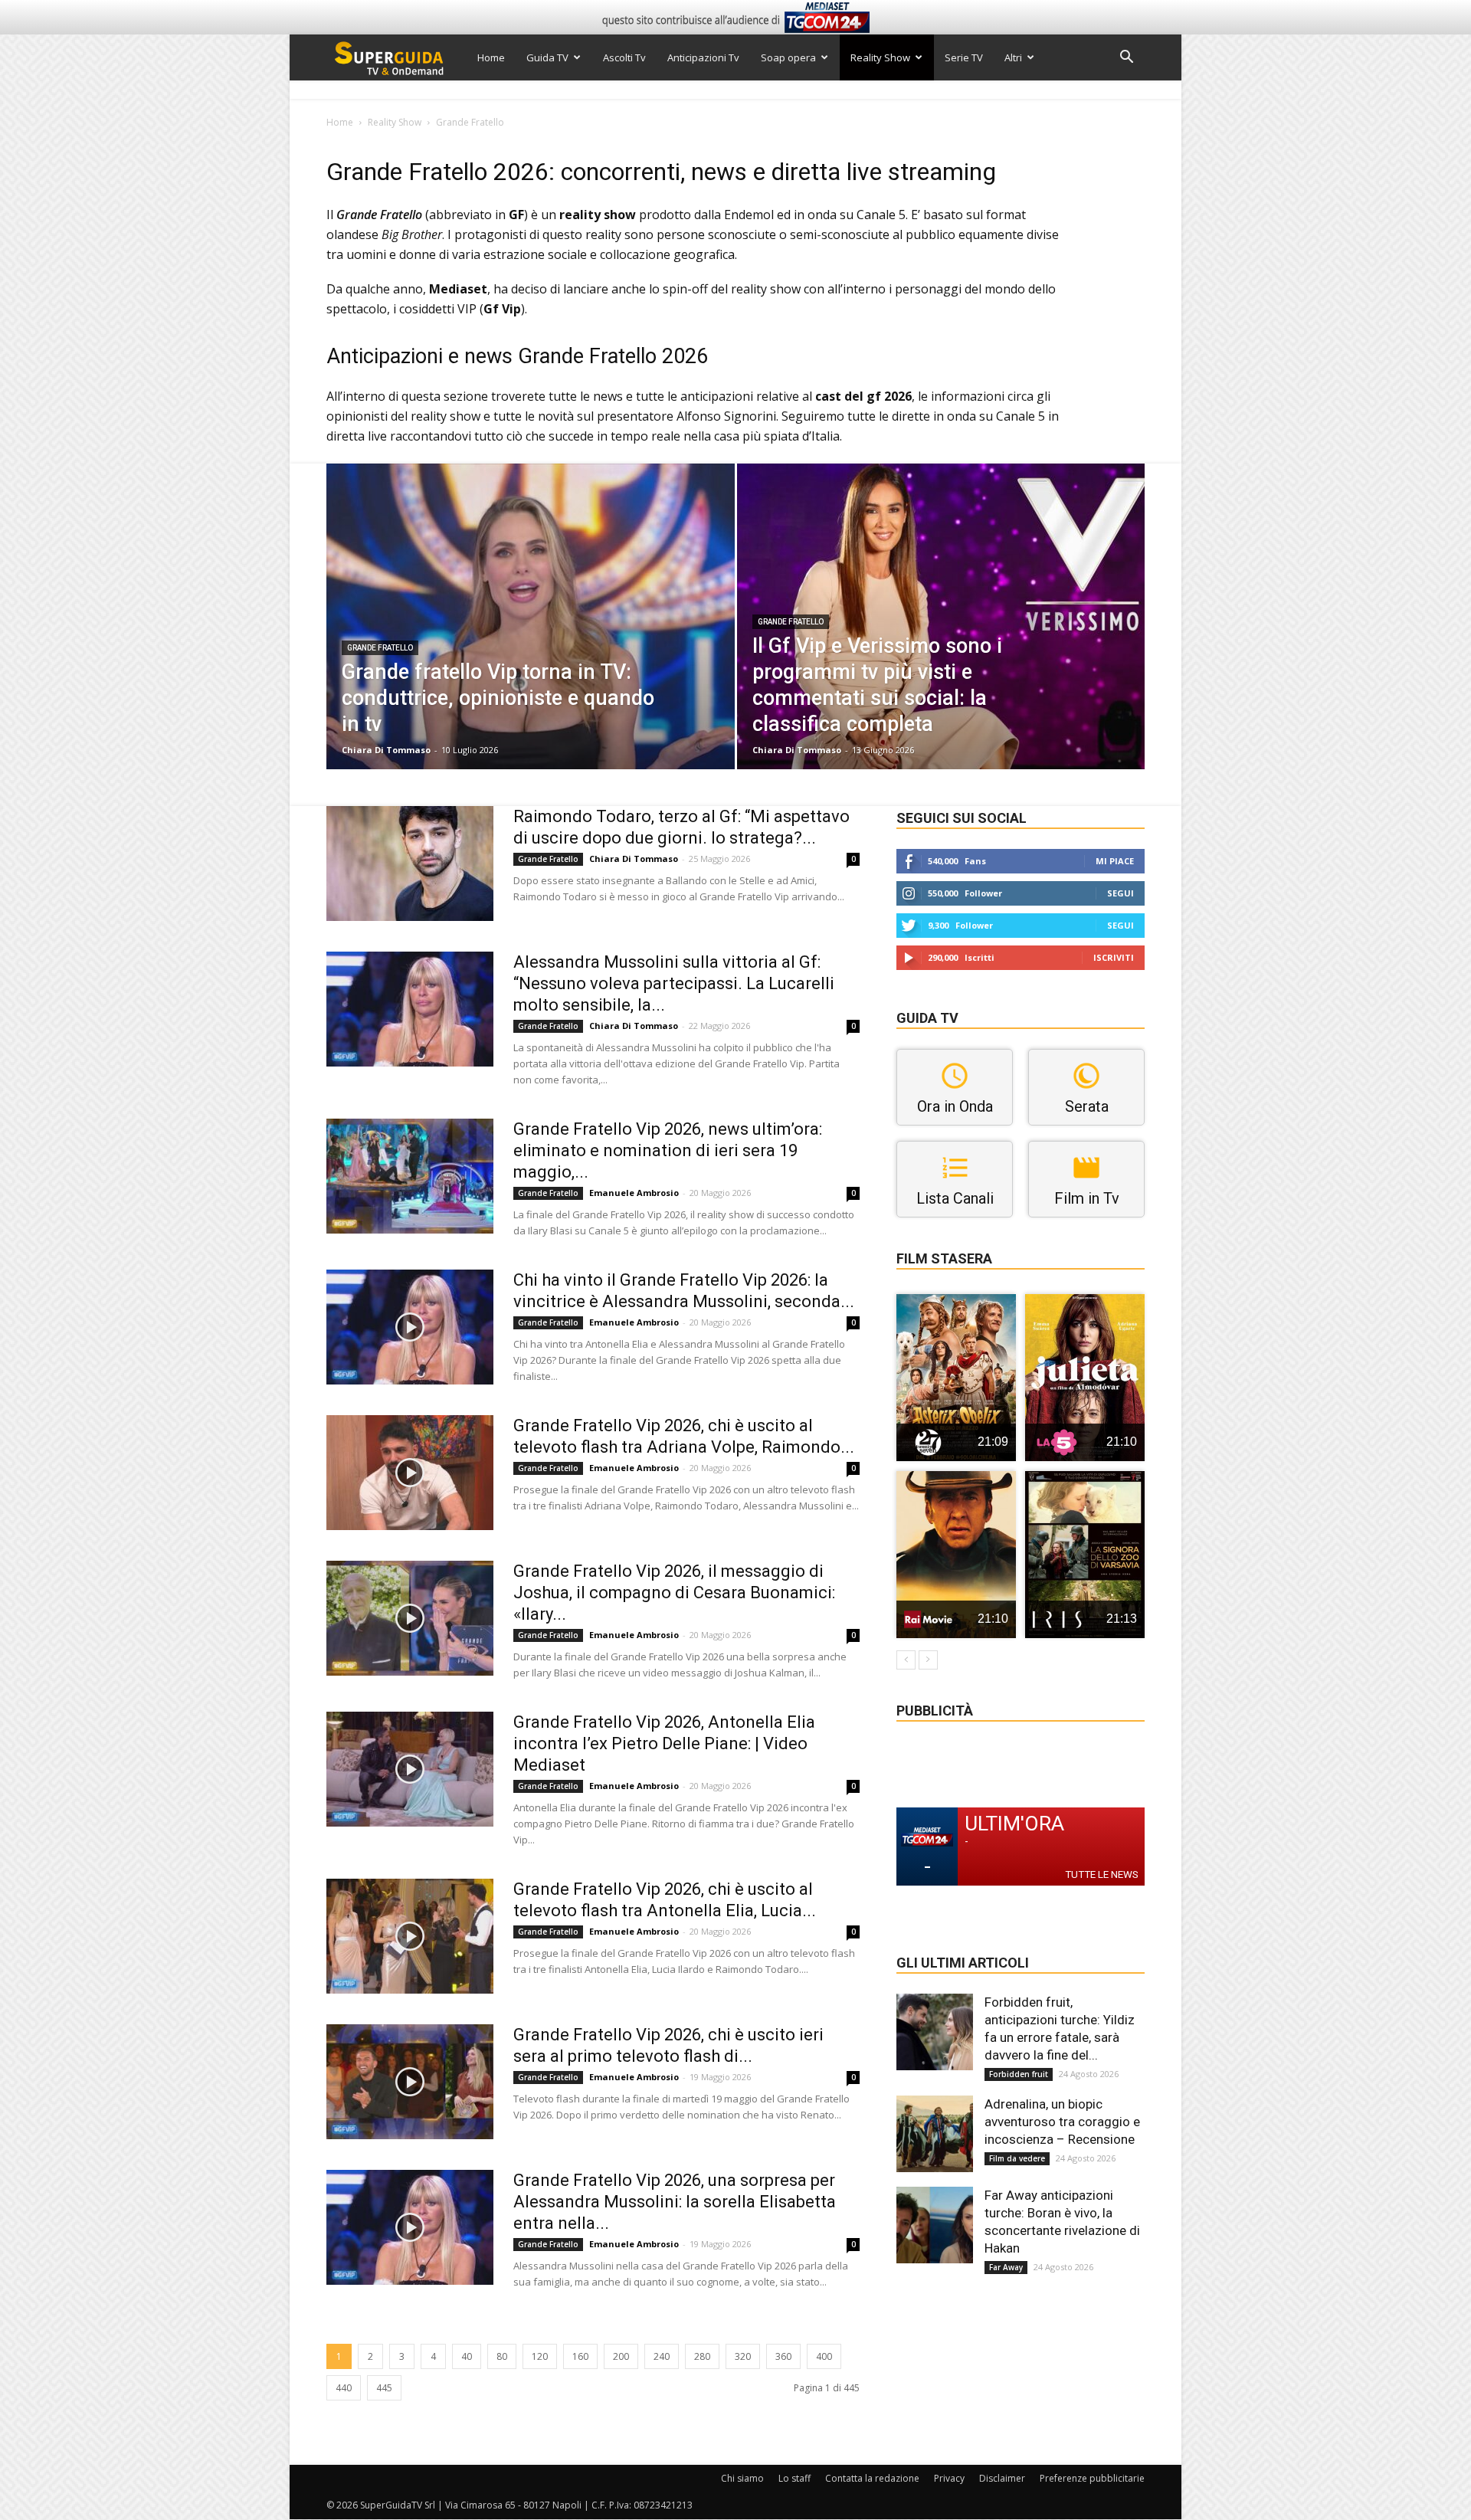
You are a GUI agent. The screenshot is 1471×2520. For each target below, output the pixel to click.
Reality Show (880, 57)
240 (662, 2356)
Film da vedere (1017, 2158)
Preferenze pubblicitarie (1092, 2478)
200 (621, 2356)
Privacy (949, 2478)
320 (743, 2356)
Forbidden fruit (1019, 2074)
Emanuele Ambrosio (634, 1193)
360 (783, 2356)
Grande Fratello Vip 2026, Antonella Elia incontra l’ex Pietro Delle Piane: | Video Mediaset (664, 1743)
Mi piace (1115, 861)
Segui (1120, 893)
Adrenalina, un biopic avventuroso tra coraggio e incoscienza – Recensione (1062, 2122)
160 (580, 2356)
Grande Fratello (380, 648)
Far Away (1006, 2267)
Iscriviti (1114, 957)
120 (540, 2356)
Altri (1013, 57)
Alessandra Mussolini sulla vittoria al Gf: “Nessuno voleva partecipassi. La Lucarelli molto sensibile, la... (674, 983)
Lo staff (794, 2478)
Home (491, 57)
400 (824, 2356)
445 (384, 2388)
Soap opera (788, 57)
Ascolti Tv (624, 57)
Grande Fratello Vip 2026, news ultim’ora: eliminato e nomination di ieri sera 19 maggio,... (668, 1150)
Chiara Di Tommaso (386, 750)
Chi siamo (742, 2478)
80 (502, 2356)
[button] (1126, 59)
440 (344, 2388)
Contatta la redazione (872, 2478)
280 (702, 2356)
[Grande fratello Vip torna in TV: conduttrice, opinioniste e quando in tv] (531, 641)
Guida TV (547, 57)
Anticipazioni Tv (703, 57)
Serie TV (964, 57)
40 (467, 2356)
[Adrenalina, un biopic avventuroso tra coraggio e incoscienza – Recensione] (935, 2134)
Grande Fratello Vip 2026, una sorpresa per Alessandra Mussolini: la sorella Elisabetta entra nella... (675, 2202)
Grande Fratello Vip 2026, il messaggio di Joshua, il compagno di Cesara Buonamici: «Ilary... (674, 1593)
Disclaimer (1002, 2478)
